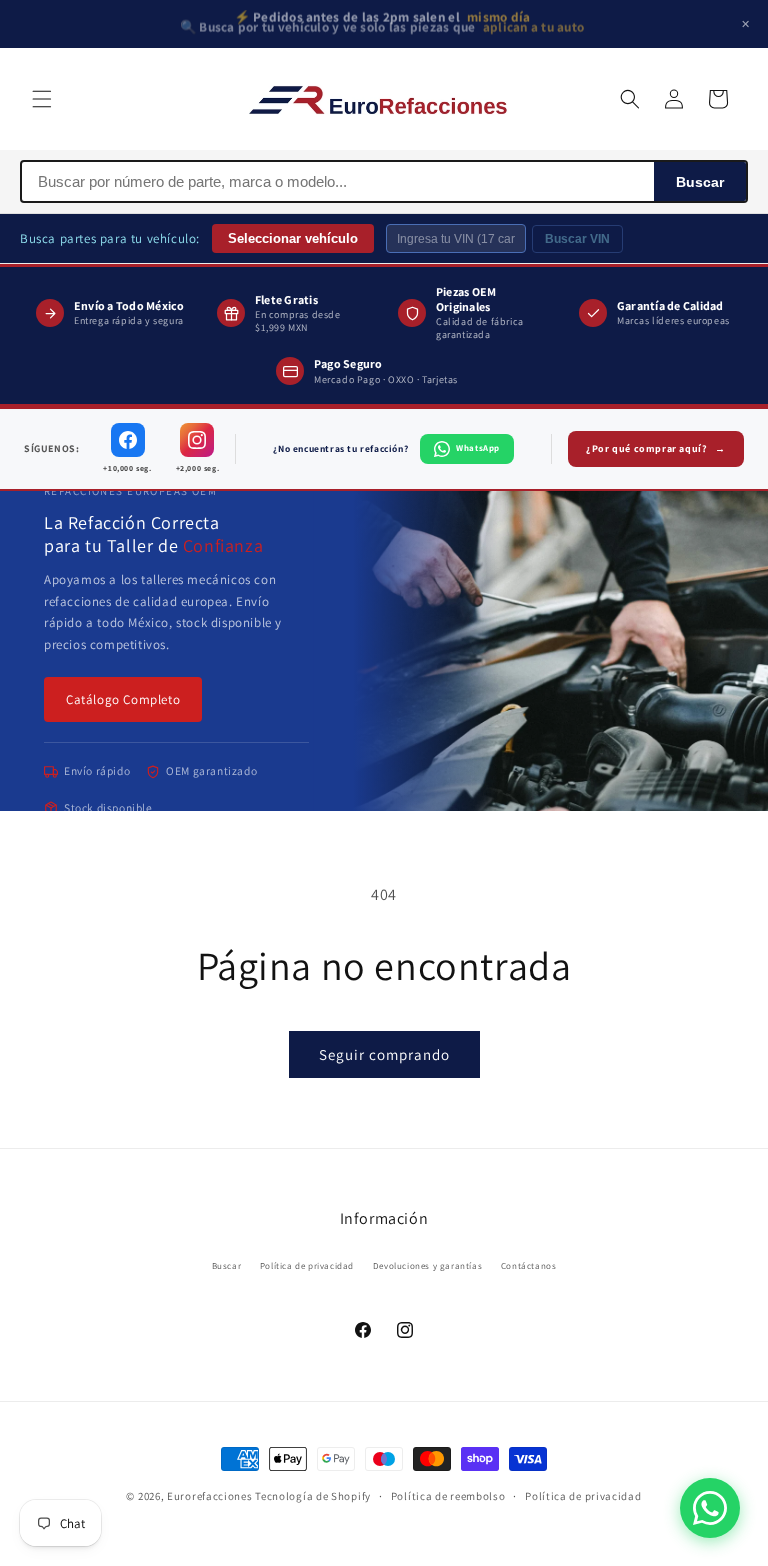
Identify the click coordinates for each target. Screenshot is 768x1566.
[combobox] (338, 181)
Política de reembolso (448, 1496)
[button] (42, 99)
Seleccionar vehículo (293, 238)
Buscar (700, 182)
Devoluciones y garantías (427, 1266)
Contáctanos (529, 1266)
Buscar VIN (577, 239)
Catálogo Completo (123, 699)
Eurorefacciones (210, 1496)
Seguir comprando (384, 1054)
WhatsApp (478, 448)
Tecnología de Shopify (313, 1496)
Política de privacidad (307, 1266)
